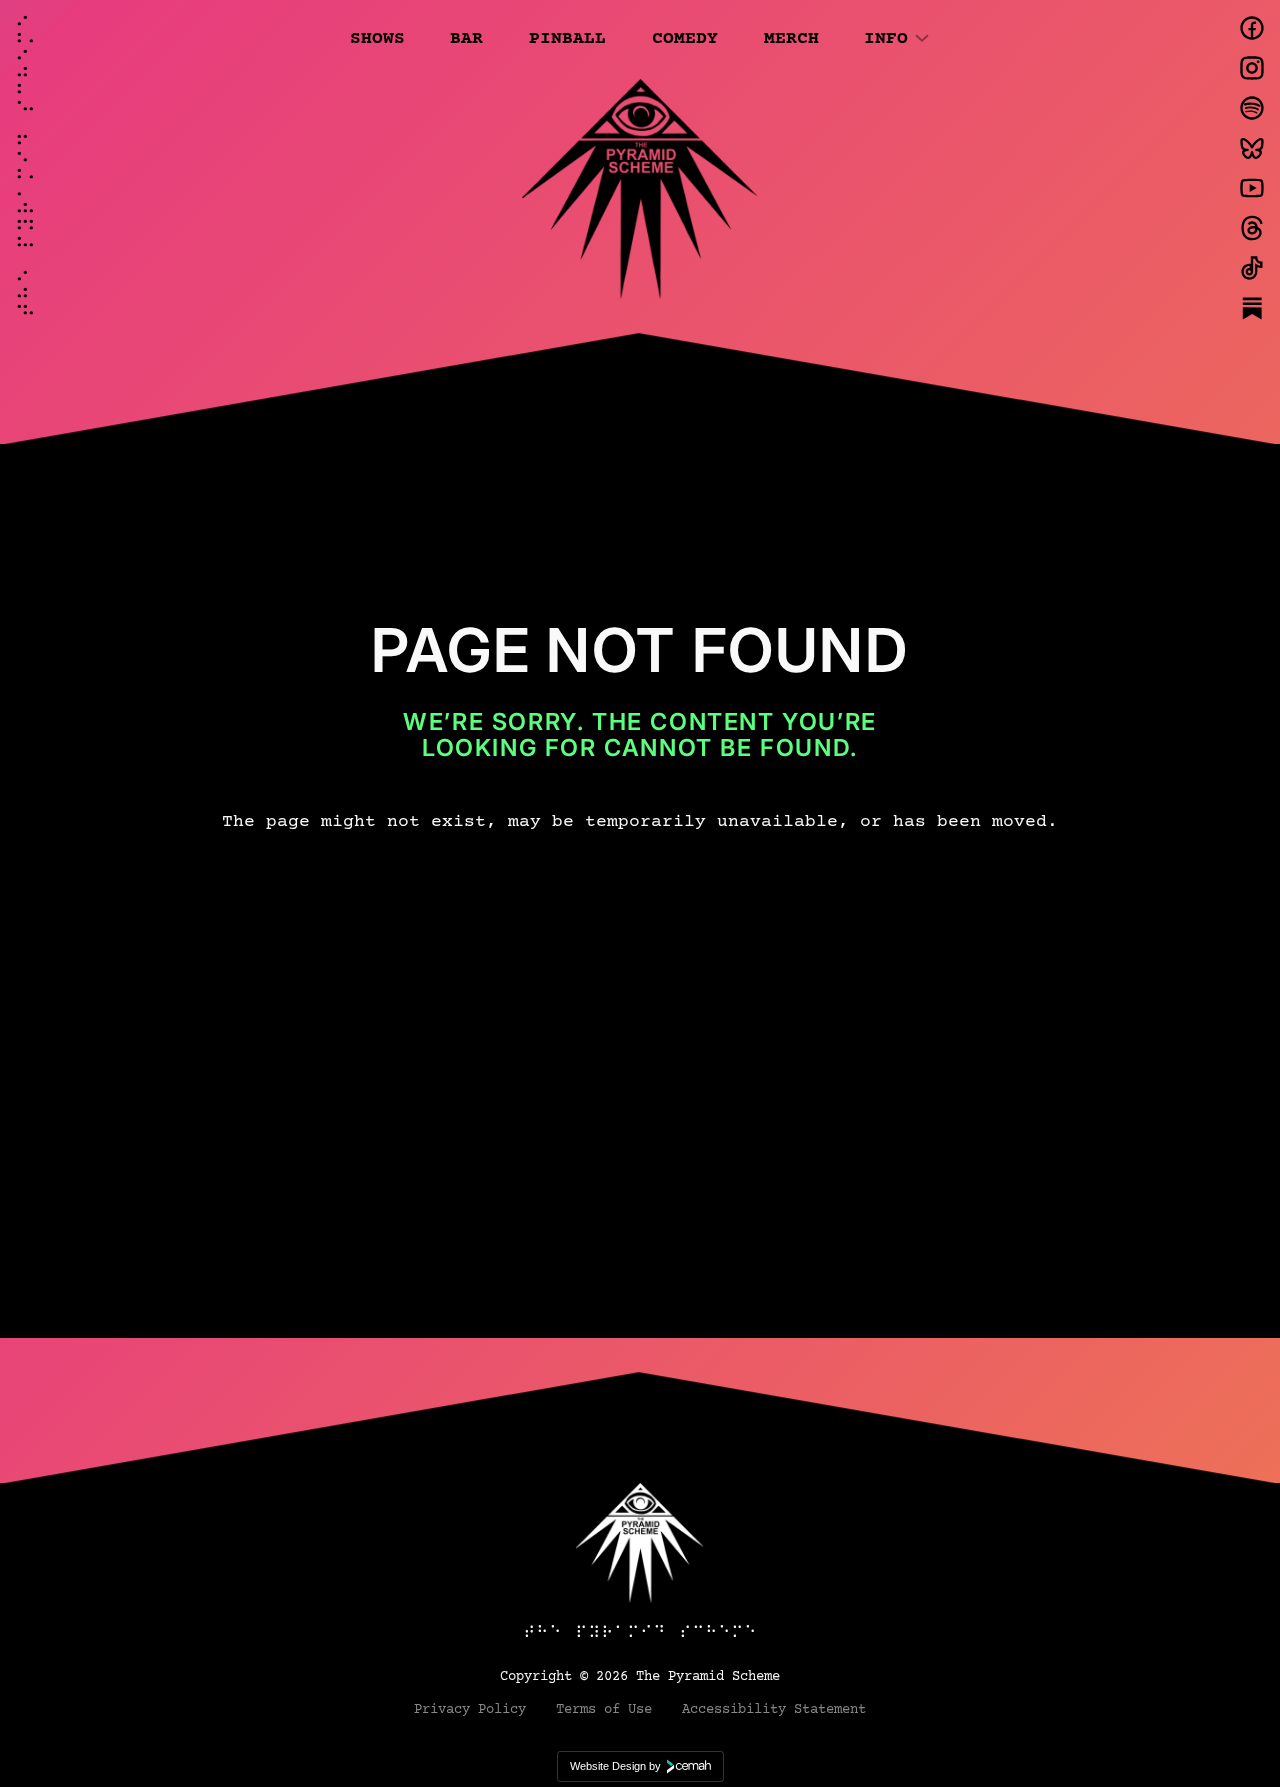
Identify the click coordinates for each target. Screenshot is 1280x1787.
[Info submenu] (922, 37)
